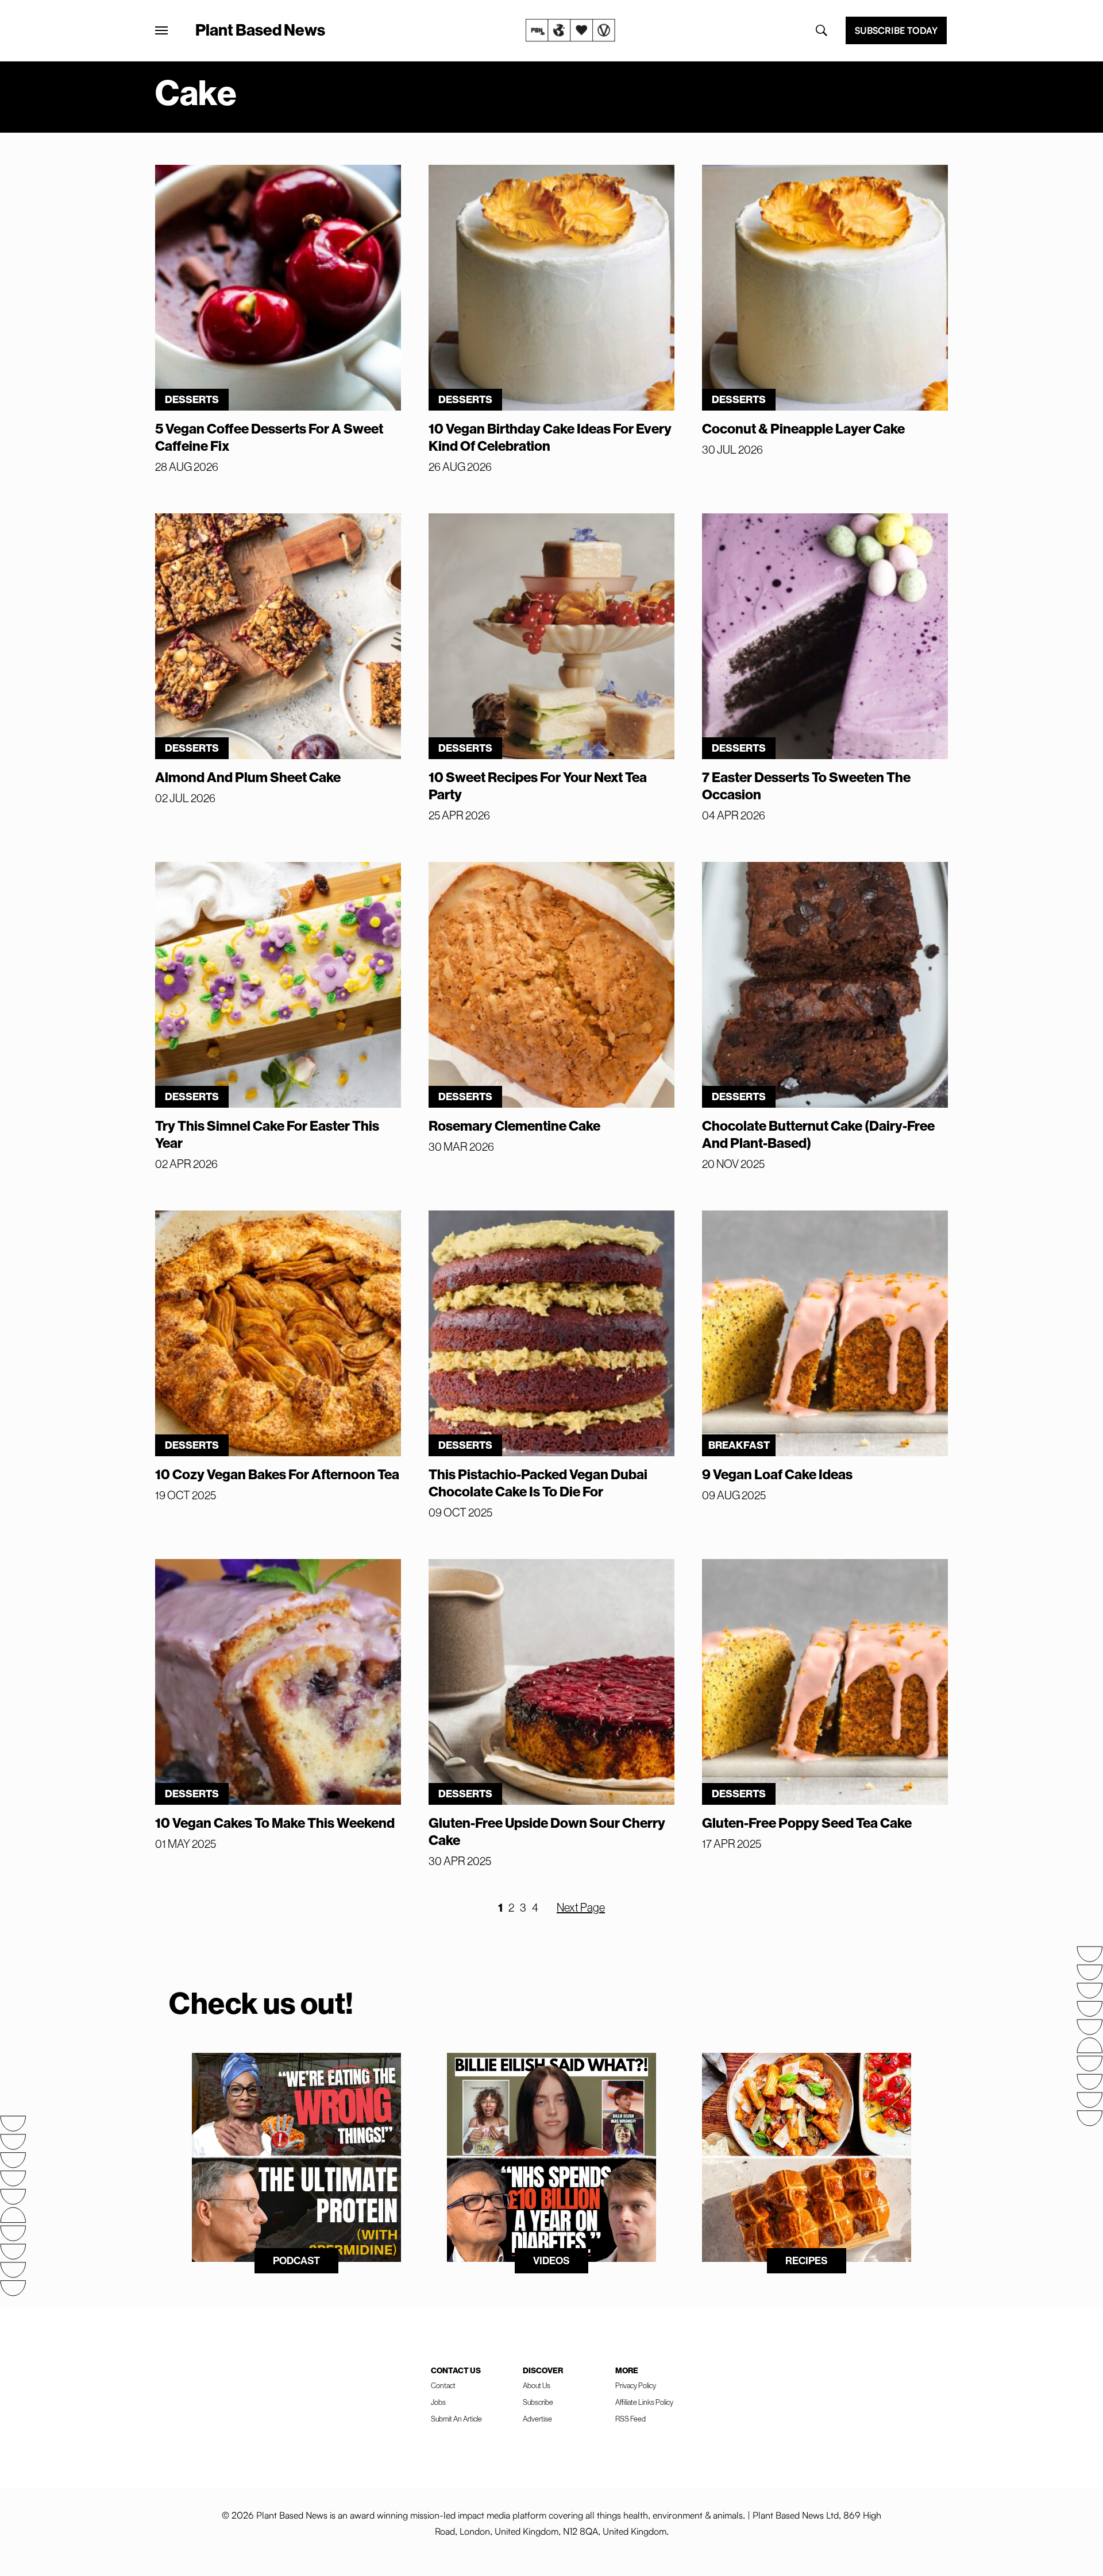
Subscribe (538, 2402)
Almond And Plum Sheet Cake (248, 777)
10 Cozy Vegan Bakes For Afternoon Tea (277, 1474)
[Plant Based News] (161, 30)
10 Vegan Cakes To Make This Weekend (275, 1823)
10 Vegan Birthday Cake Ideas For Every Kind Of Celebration (550, 437)
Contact (443, 2385)
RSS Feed (630, 2419)
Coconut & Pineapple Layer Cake (803, 428)
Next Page (581, 1907)
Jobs (438, 2402)
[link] (570, 30)
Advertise (537, 2419)
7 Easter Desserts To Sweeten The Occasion (806, 786)
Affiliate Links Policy (644, 2402)
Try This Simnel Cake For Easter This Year (267, 1134)
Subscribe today (896, 30)
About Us (537, 2385)
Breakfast (739, 1445)
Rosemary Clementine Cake (514, 1125)
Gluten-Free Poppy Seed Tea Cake (807, 1823)
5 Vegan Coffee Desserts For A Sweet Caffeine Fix (269, 437)
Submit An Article (456, 2419)
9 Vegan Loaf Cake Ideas (777, 1474)
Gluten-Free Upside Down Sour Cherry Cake (547, 1831)
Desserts (192, 399)
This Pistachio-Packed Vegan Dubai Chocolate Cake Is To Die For (538, 1483)
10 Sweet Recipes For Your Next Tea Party (538, 786)
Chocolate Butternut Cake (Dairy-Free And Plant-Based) (818, 1134)
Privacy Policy (636, 2385)
